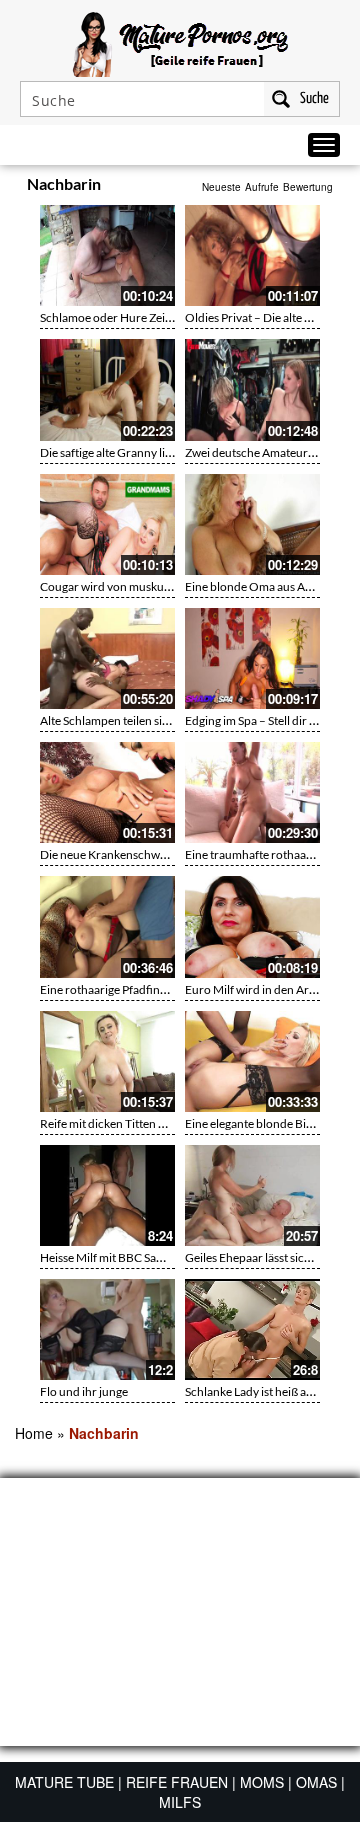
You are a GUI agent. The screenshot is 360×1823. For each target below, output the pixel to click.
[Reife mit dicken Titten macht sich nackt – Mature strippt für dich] (107, 1061)
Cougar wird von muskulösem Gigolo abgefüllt (160, 586)
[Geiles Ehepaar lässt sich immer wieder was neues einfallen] (252, 1195)
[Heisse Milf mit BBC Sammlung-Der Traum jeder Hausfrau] (107, 1195)
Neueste (221, 187)
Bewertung (308, 187)
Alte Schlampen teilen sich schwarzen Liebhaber (164, 720)
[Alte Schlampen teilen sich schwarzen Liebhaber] (107, 658)
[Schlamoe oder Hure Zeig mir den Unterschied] (107, 255)
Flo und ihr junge (84, 1391)
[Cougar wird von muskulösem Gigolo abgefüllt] (107, 524)
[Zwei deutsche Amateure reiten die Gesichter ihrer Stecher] (252, 389)
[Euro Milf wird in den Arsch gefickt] (252, 926)
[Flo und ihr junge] (107, 1329)
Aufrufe (262, 187)
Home (34, 1433)
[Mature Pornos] (180, 42)
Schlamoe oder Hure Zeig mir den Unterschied (160, 317)
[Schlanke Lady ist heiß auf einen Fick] (252, 1329)
